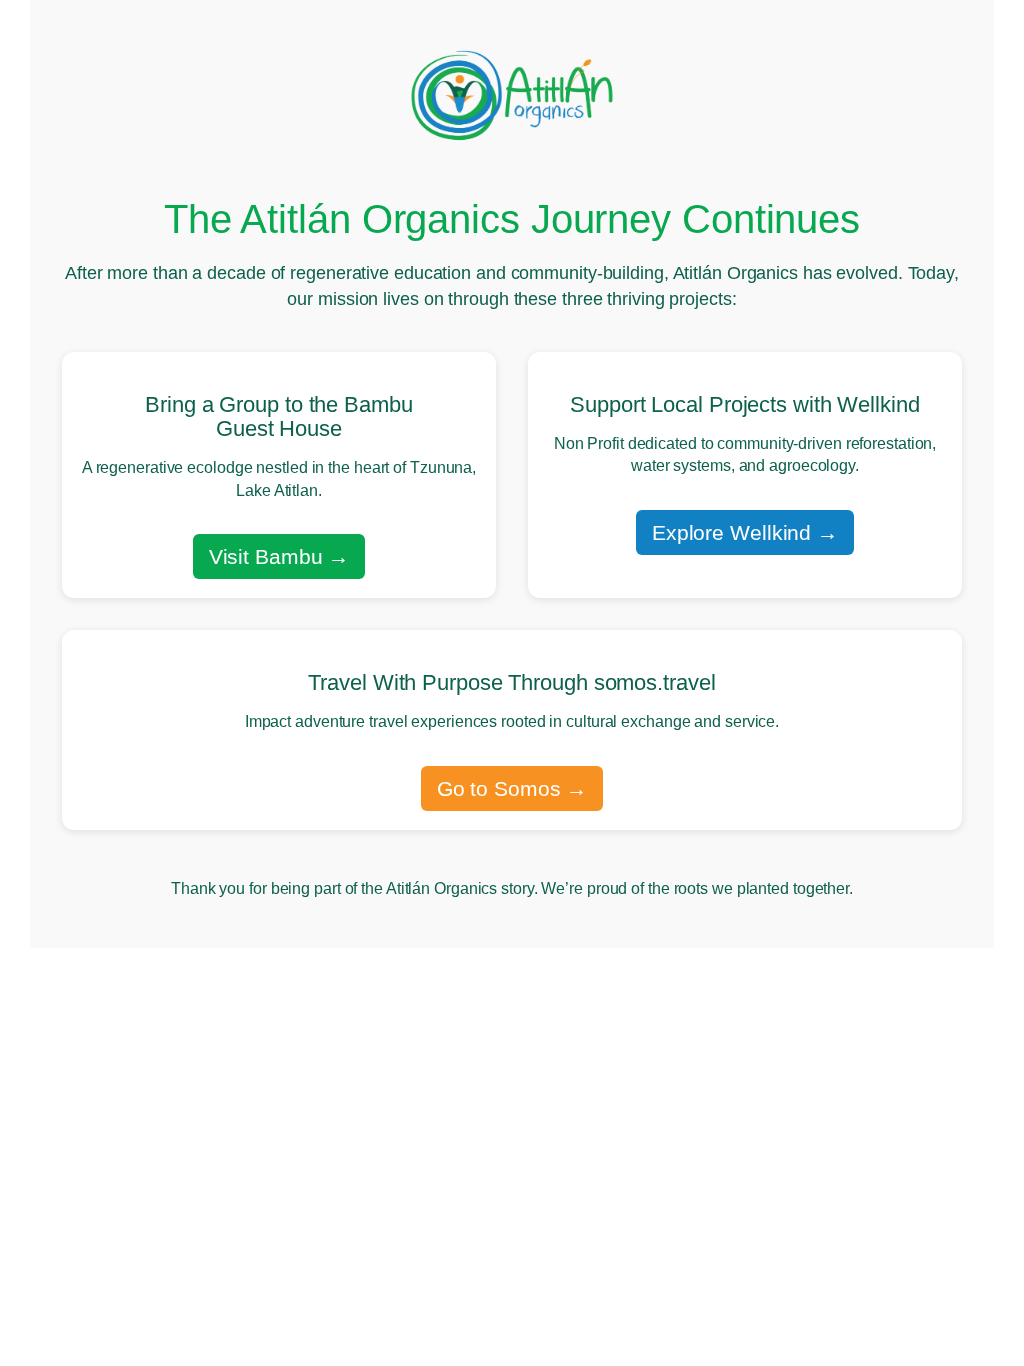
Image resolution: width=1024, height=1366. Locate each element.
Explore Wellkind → (745, 532)
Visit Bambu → (279, 556)
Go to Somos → (512, 788)
